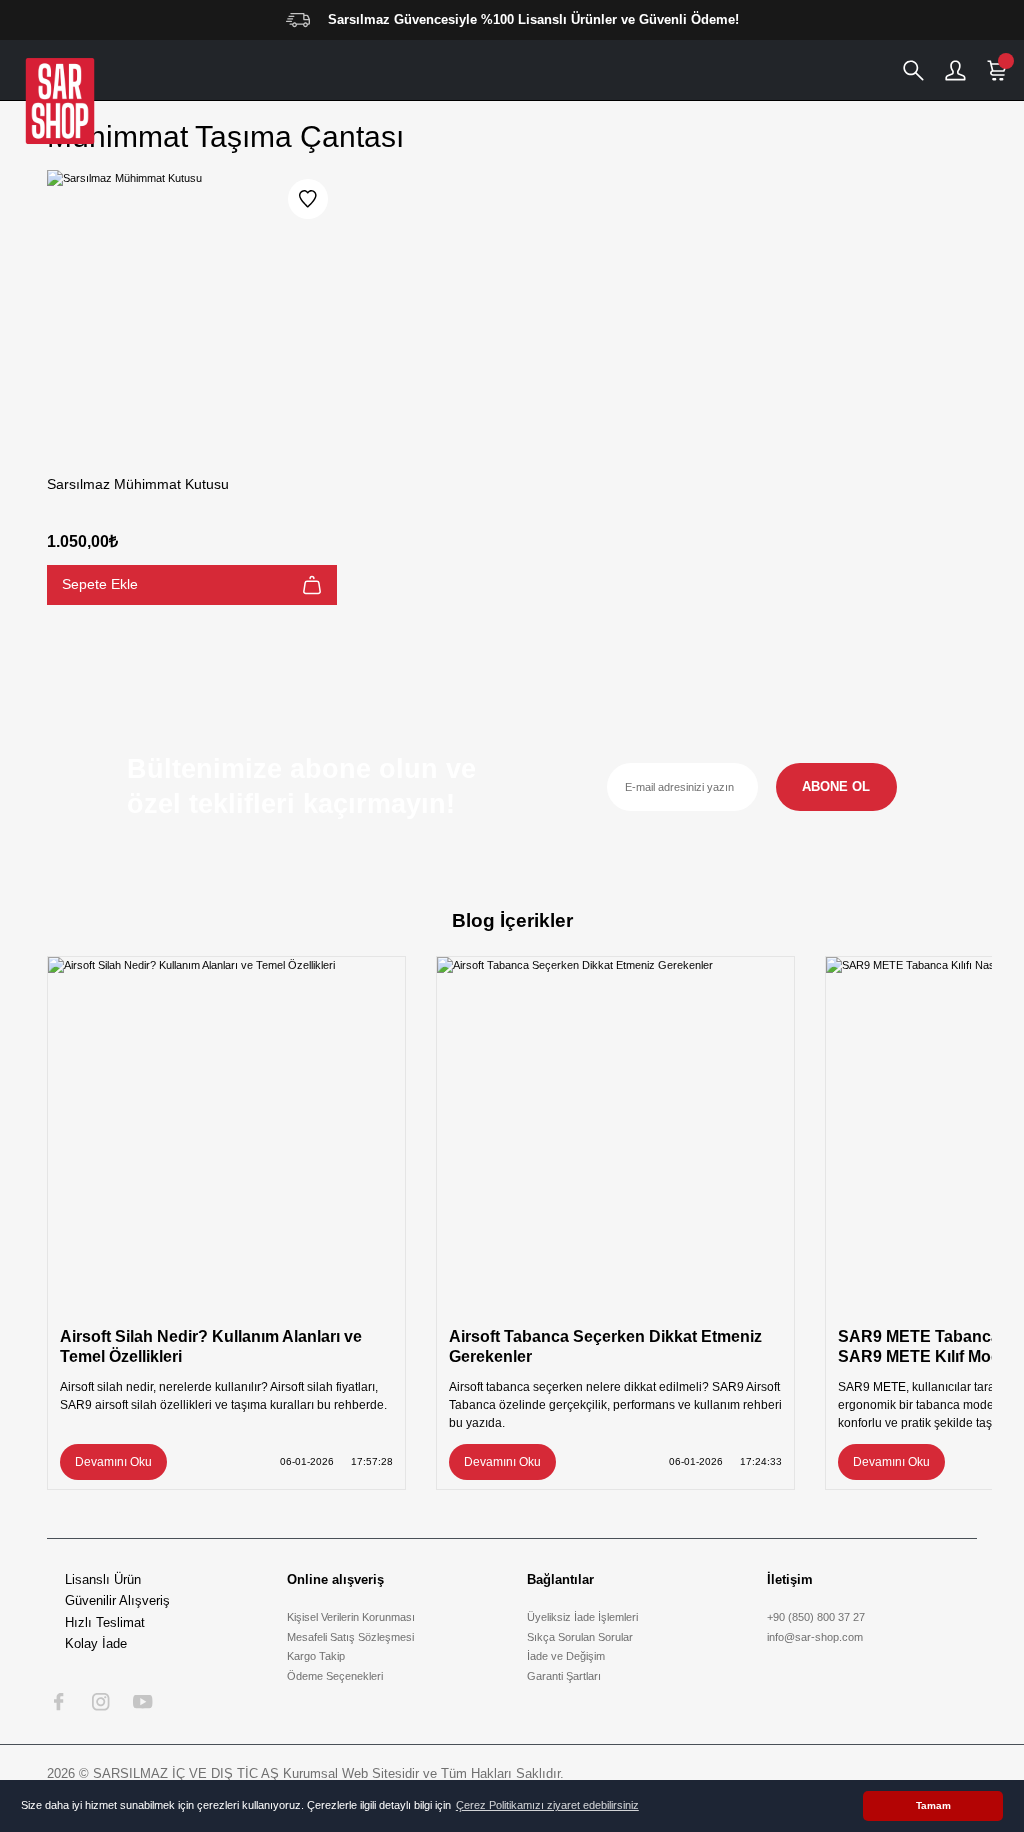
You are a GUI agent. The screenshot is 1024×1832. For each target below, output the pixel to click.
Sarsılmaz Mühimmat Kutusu (138, 484)
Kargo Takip (316, 1656)
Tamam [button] (933, 1805)
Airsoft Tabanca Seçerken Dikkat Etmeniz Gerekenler (605, 1346)
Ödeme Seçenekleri (335, 1676)
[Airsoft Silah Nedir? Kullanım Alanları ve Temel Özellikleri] (226, 1135)
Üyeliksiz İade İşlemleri (582, 1617)
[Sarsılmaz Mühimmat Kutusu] (192, 315)
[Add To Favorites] (308, 199)
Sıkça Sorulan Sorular (580, 1637)
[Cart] (997, 70)
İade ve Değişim (566, 1656)
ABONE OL (836, 786)
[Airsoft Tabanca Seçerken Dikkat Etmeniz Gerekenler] (615, 1135)
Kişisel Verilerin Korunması (351, 1617)
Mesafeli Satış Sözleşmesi (350, 1637)
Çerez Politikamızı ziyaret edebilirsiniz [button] (547, 1805)
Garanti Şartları (564, 1676)
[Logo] (60, 101)
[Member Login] (955, 70)
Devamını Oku (113, 1462)
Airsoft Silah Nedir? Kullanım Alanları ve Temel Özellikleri (211, 1346)
